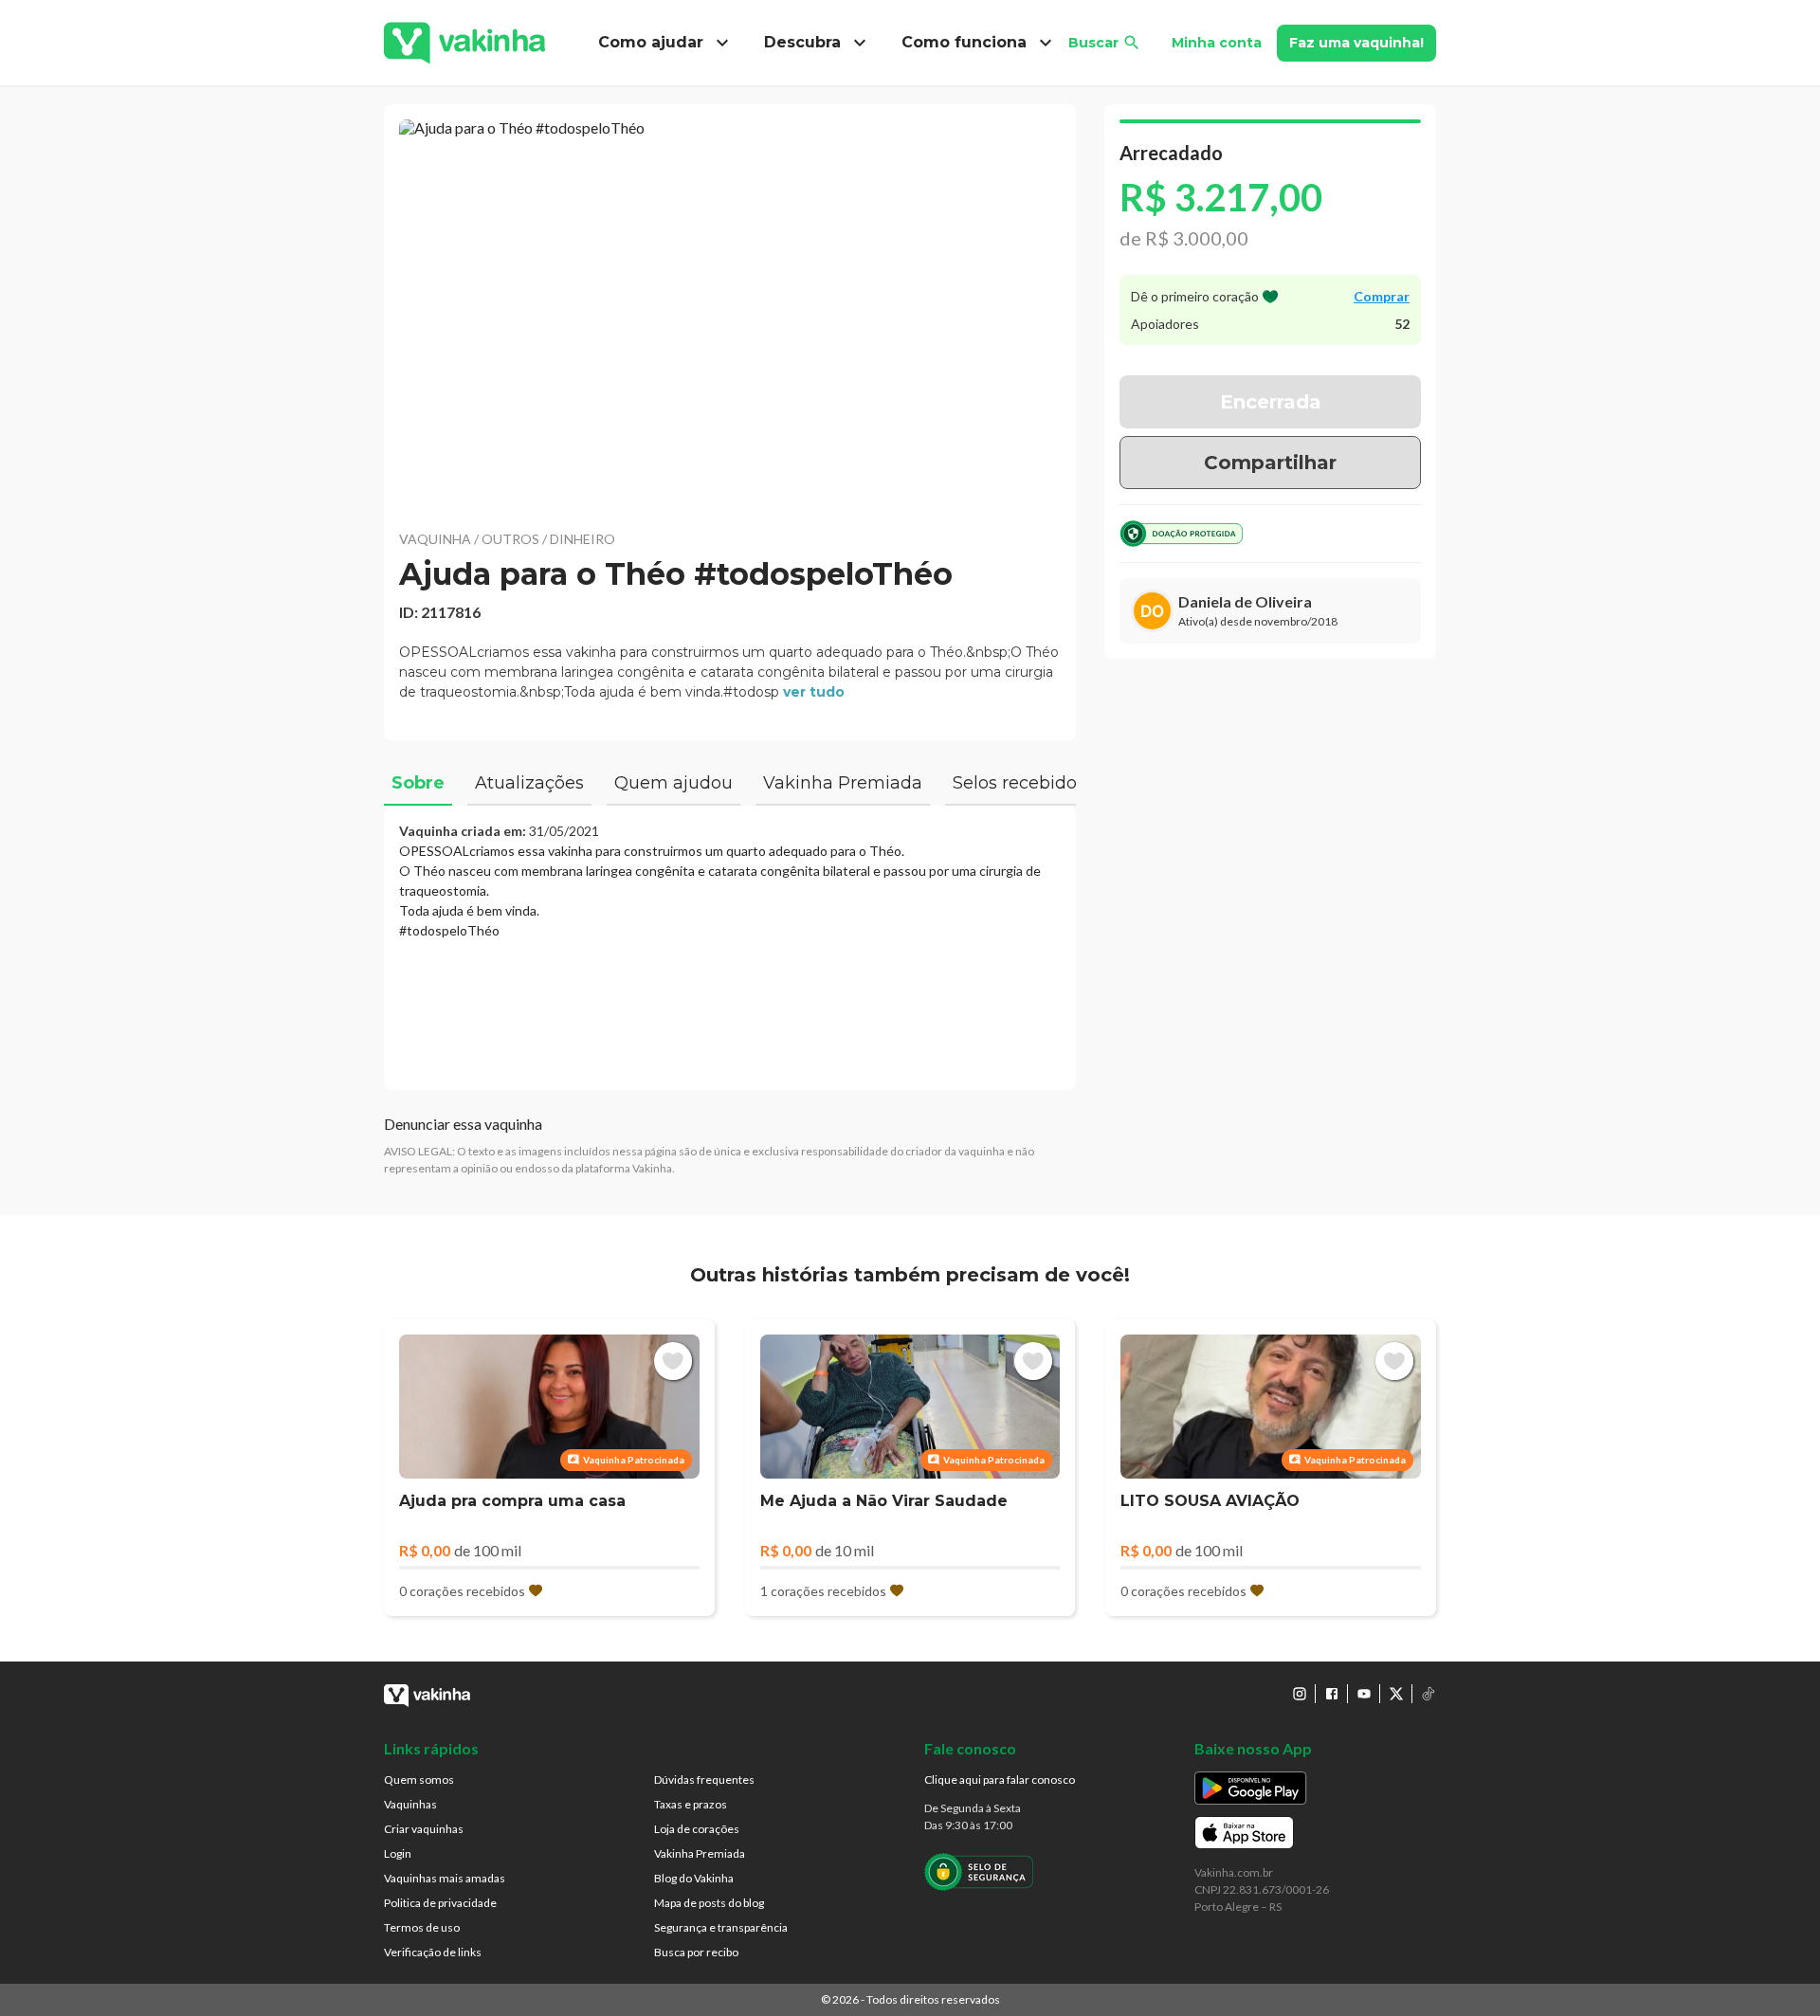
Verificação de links (433, 1952)
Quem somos (419, 1780)
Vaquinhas (410, 1804)
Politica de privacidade (440, 1903)
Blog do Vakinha (694, 1878)
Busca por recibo (696, 1952)
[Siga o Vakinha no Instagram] (1300, 1694)
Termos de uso (422, 1927)
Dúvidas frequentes (704, 1780)
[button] (730, 313)
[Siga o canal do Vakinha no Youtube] (1364, 1694)
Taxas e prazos (691, 1804)
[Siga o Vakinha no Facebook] (1332, 1694)
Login (398, 1853)
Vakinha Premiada (700, 1853)
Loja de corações (697, 1829)
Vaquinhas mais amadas (445, 1878)
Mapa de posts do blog (709, 1903)
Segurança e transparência (721, 1927)
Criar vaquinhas (424, 1829)
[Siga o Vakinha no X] (1396, 1694)
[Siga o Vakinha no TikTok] (1429, 1694)
